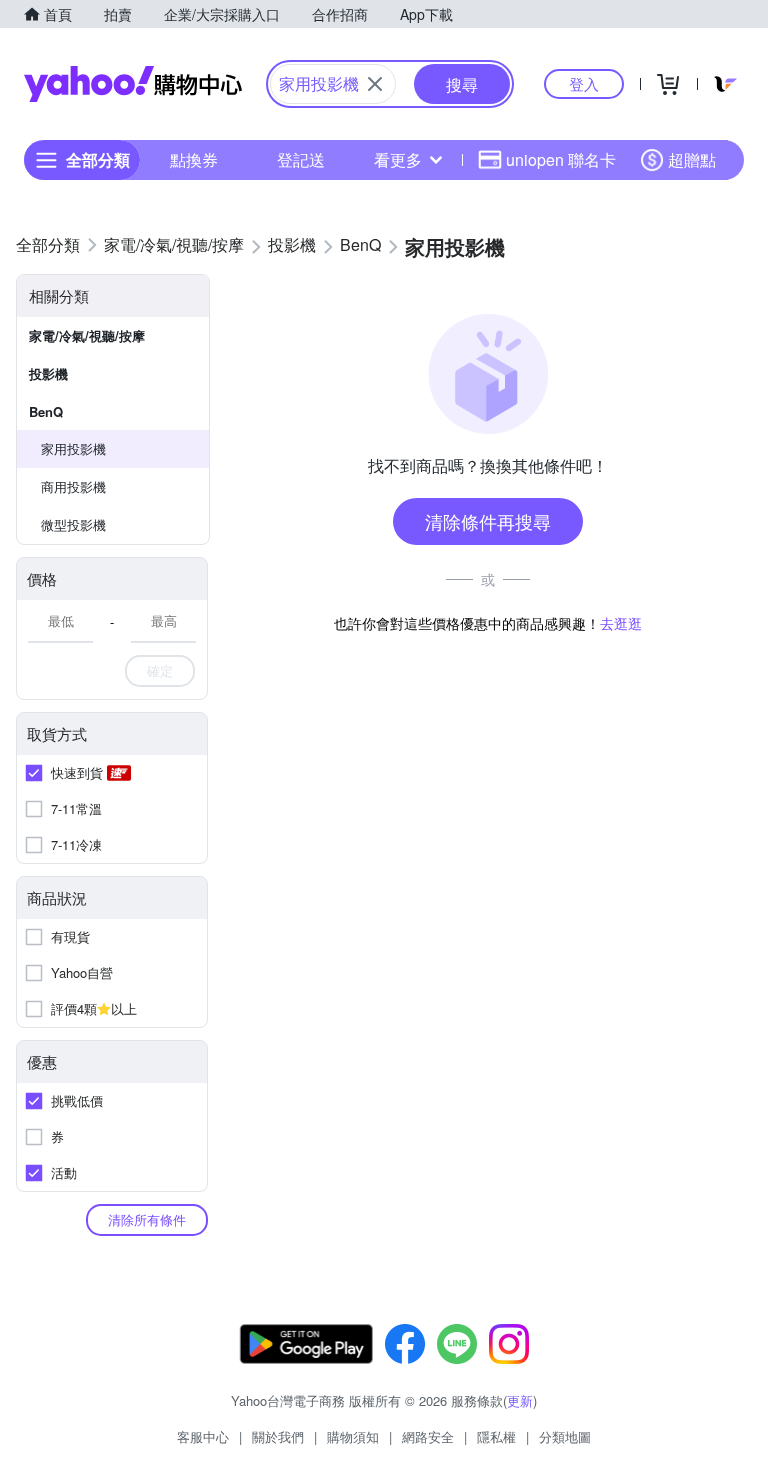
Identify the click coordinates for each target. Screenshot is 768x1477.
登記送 (301, 159)
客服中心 (203, 1436)
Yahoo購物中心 (133, 84)
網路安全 (428, 1436)
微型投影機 (73, 524)
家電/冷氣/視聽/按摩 (87, 335)
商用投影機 (73, 486)
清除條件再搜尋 (488, 521)
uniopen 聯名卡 (561, 159)
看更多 (398, 159)
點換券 (194, 159)
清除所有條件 (147, 1219)
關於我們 (278, 1436)
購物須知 (353, 1436)
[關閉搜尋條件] (375, 84)
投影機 (48, 373)
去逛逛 (621, 623)
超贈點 (692, 159)
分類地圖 (565, 1436)
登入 (584, 83)
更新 (520, 1400)
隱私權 (496, 1436)
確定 (160, 670)
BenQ (46, 411)
